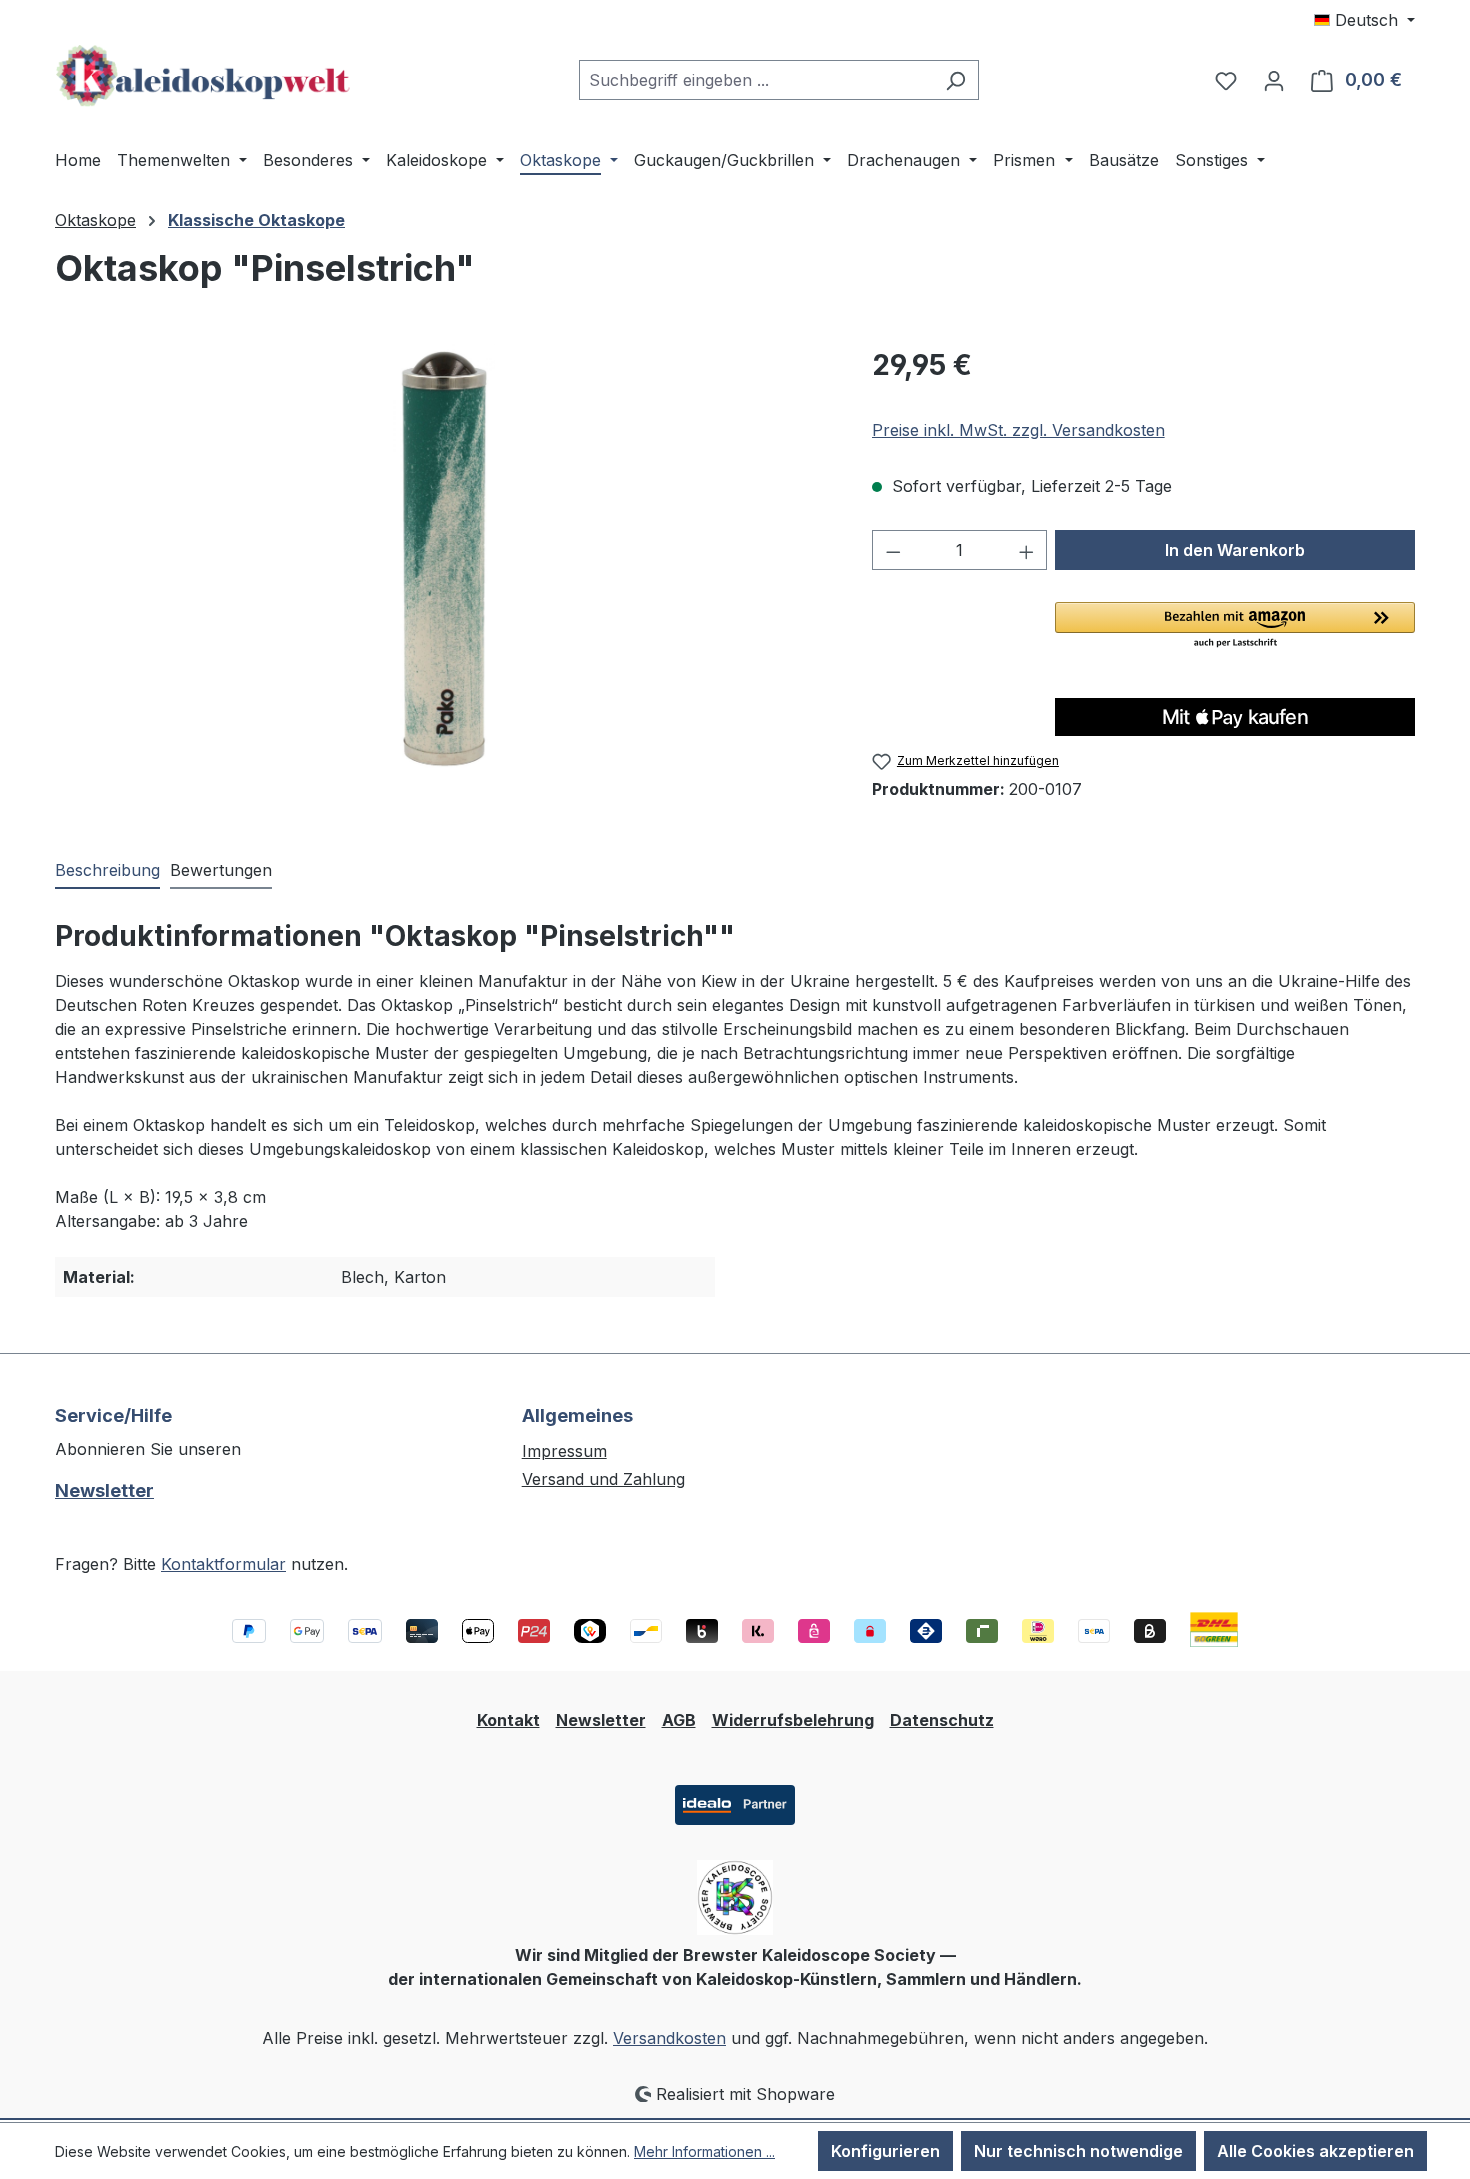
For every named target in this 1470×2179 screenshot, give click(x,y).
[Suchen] (955, 80)
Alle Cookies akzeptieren (1315, 2151)
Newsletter (104, 1490)
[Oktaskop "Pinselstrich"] (443, 559)
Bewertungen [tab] (221, 870)
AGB (679, 1720)
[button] (1235, 626)
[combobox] (756, 80)
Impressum (564, 1451)
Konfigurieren (885, 2151)
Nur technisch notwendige (1078, 2151)
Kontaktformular (223, 1564)
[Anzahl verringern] (893, 550)
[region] (443, 559)
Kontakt (508, 1720)
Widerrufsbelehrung (793, 1720)
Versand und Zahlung (603, 1479)
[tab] (107, 871)
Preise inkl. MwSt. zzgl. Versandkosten (1018, 430)
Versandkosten (669, 2038)
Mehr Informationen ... (704, 2151)
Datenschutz (942, 1720)
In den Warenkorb (1235, 550)
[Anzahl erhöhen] (1027, 550)
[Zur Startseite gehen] (205, 76)
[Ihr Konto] (1274, 80)
